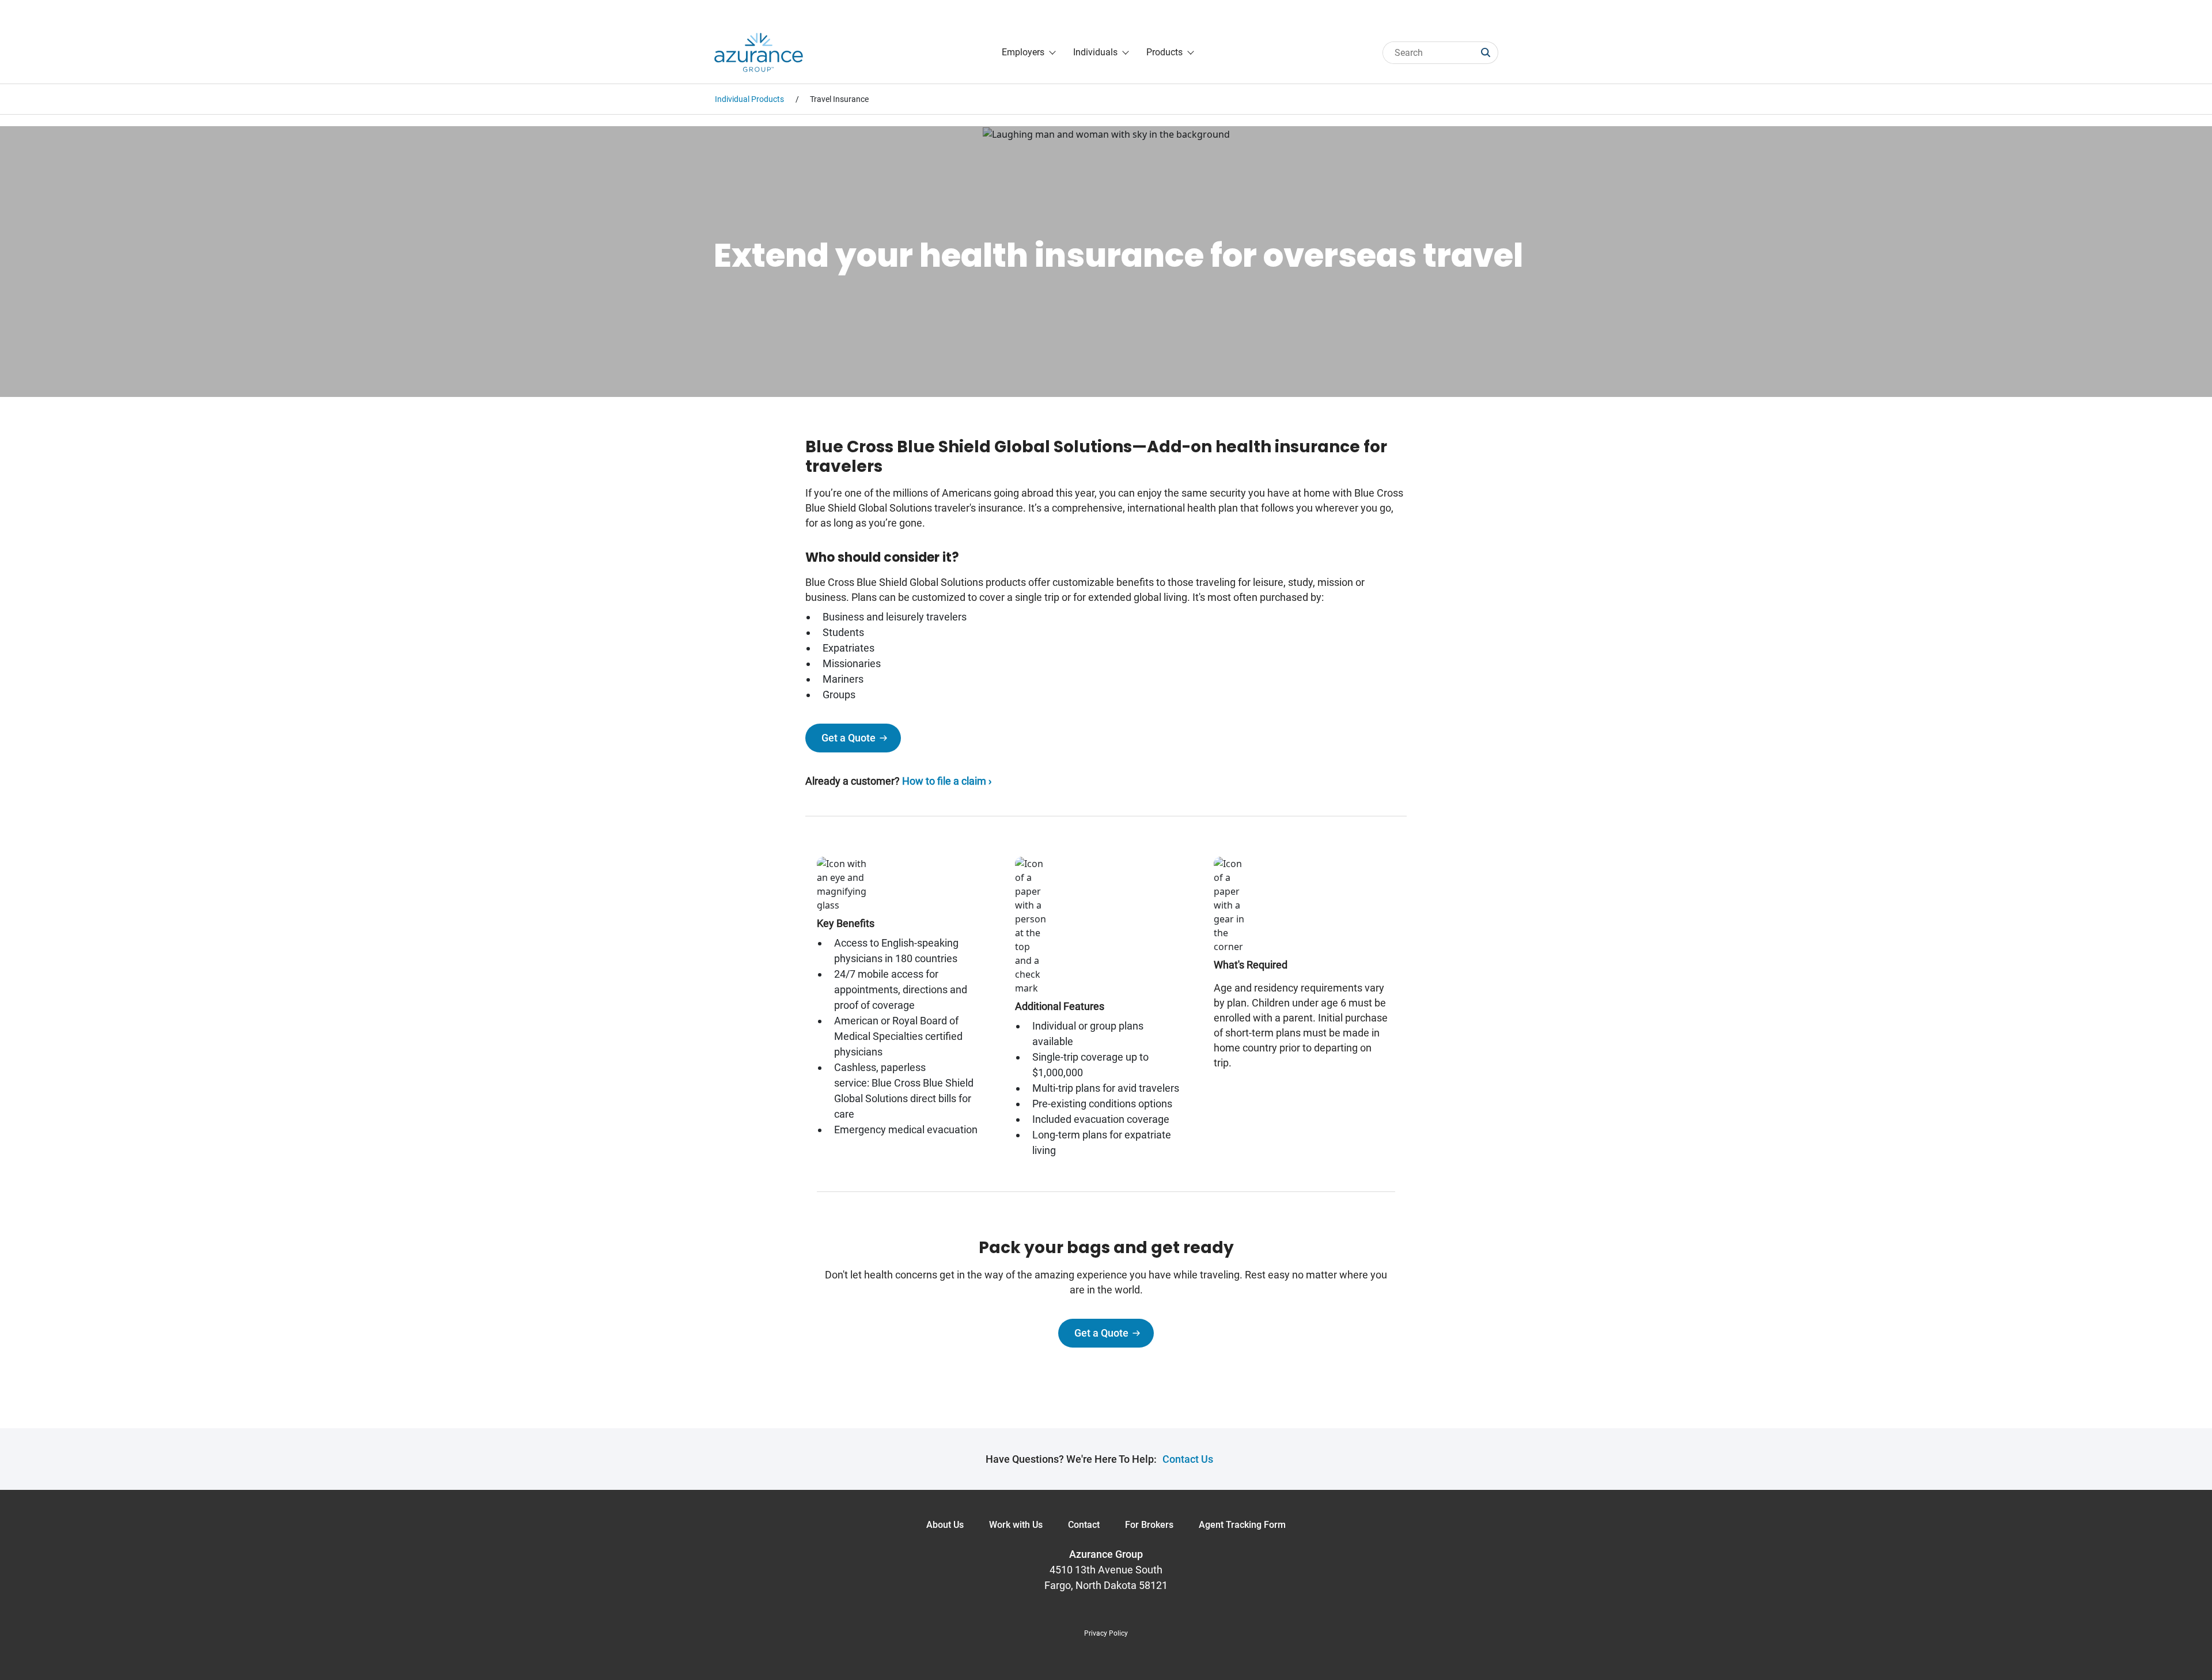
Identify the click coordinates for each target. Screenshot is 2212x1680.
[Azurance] (759, 52)
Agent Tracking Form (1242, 1525)
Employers (1023, 52)
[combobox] (1432, 53)
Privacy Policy (1106, 1633)
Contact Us (1188, 1459)
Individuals (1095, 52)
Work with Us (1016, 1525)
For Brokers (1149, 1525)
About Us (945, 1525)
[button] (1490, 53)
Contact (1084, 1525)
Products (1164, 52)
